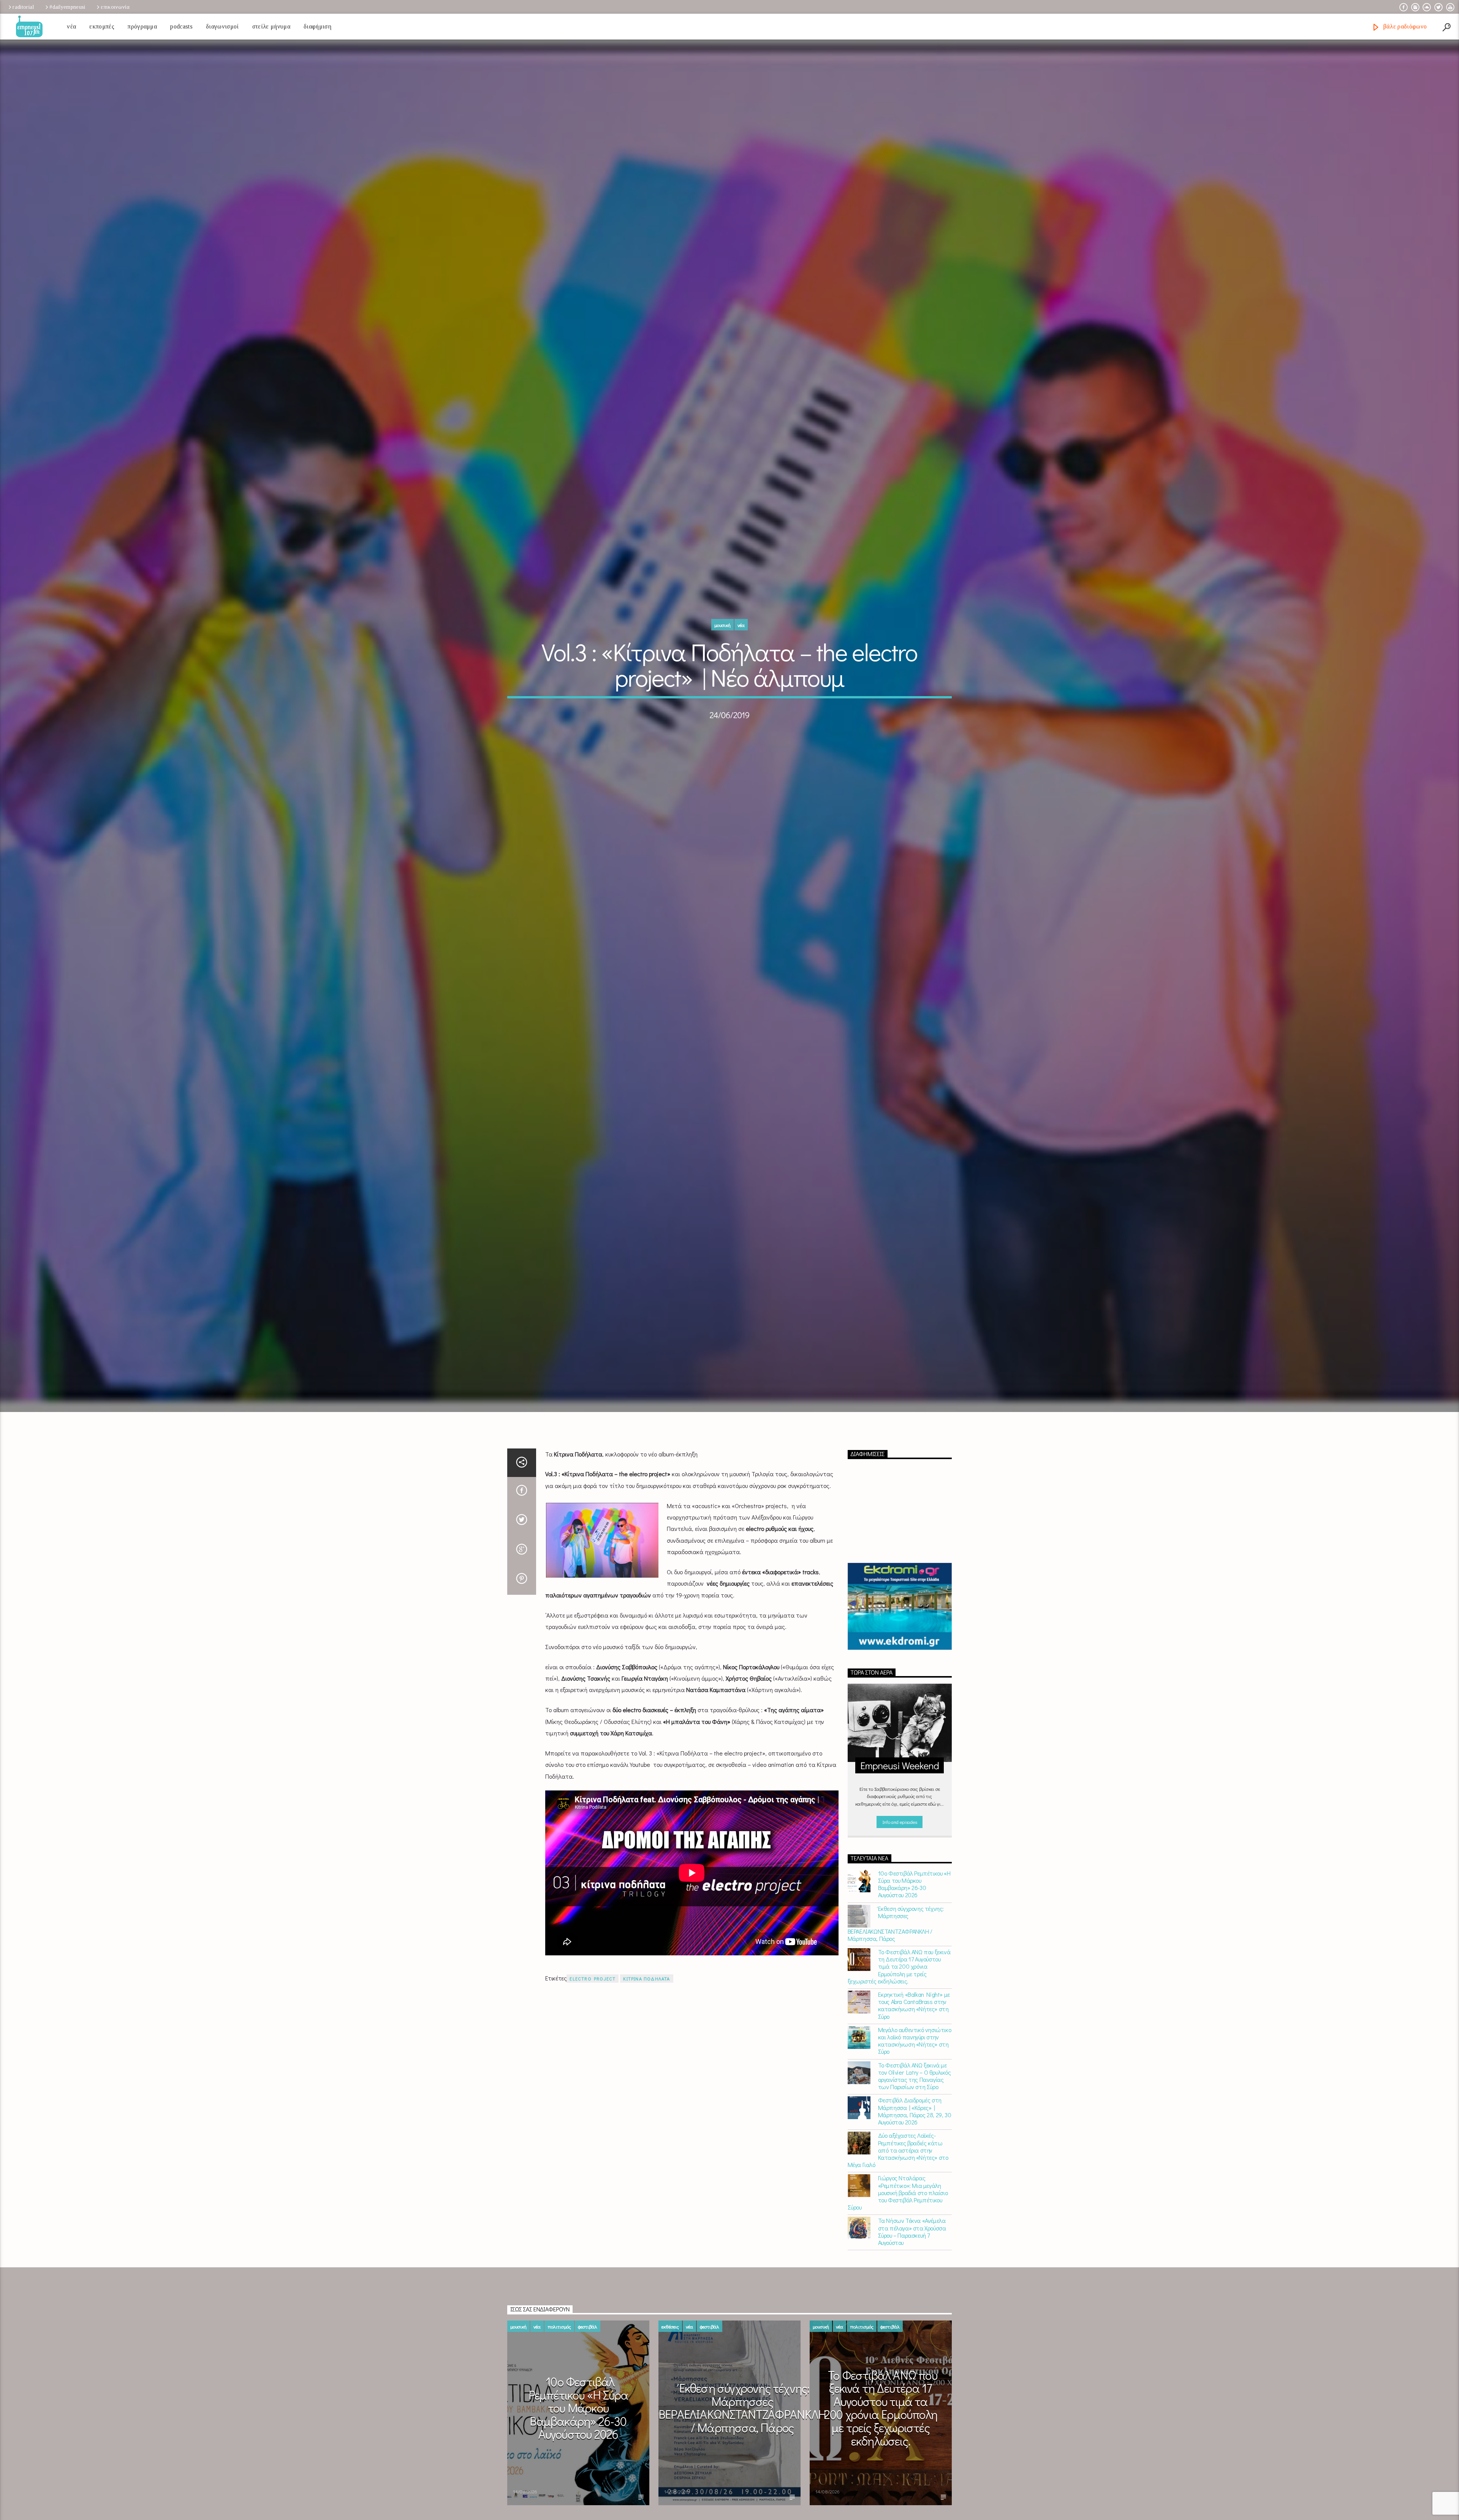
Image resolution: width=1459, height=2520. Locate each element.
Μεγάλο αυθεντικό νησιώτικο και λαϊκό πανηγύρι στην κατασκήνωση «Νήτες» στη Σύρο (915, 2066)
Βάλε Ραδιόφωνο (1404, 26)
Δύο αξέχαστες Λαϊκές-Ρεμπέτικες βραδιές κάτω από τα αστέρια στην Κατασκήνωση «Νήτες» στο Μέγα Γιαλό (898, 2175)
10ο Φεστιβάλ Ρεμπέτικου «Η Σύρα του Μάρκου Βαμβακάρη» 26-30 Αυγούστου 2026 (914, 1909)
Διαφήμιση (317, 26)
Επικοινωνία (115, 7)
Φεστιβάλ (588, 2351)
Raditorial (23, 7)
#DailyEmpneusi (67, 7)
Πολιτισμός (559, 2351)
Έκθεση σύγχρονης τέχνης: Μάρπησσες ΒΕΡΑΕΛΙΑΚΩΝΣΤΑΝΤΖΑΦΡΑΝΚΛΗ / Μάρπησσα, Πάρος (896, 1948)
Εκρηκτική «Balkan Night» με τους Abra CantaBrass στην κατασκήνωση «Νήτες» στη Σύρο (914, 2030)
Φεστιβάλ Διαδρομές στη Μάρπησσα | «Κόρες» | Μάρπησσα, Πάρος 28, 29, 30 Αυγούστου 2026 (915, 2136)
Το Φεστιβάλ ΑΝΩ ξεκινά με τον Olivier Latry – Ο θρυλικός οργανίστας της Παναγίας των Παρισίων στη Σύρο (915, 2101)
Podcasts (181, 26)
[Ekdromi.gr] (900, 1631)
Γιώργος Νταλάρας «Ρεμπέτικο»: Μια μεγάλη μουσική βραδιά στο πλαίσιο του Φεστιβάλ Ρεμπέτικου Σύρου (898, 2218)
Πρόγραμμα (142, 26)
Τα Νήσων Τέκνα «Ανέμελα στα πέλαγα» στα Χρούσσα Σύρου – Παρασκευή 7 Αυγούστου (912, 2256)
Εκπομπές (102, 26)
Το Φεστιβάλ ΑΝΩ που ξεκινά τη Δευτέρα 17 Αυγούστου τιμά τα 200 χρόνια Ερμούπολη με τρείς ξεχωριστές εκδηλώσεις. (899, 1991)
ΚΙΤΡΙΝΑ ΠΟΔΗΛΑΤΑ (646, 2004)
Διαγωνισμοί (222, 26)
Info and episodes (900, 1846)
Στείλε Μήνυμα (271, 26)
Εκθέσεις (670, 2351)
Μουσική (722, 637)
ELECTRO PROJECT (593, 2004)
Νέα (71, 26)
